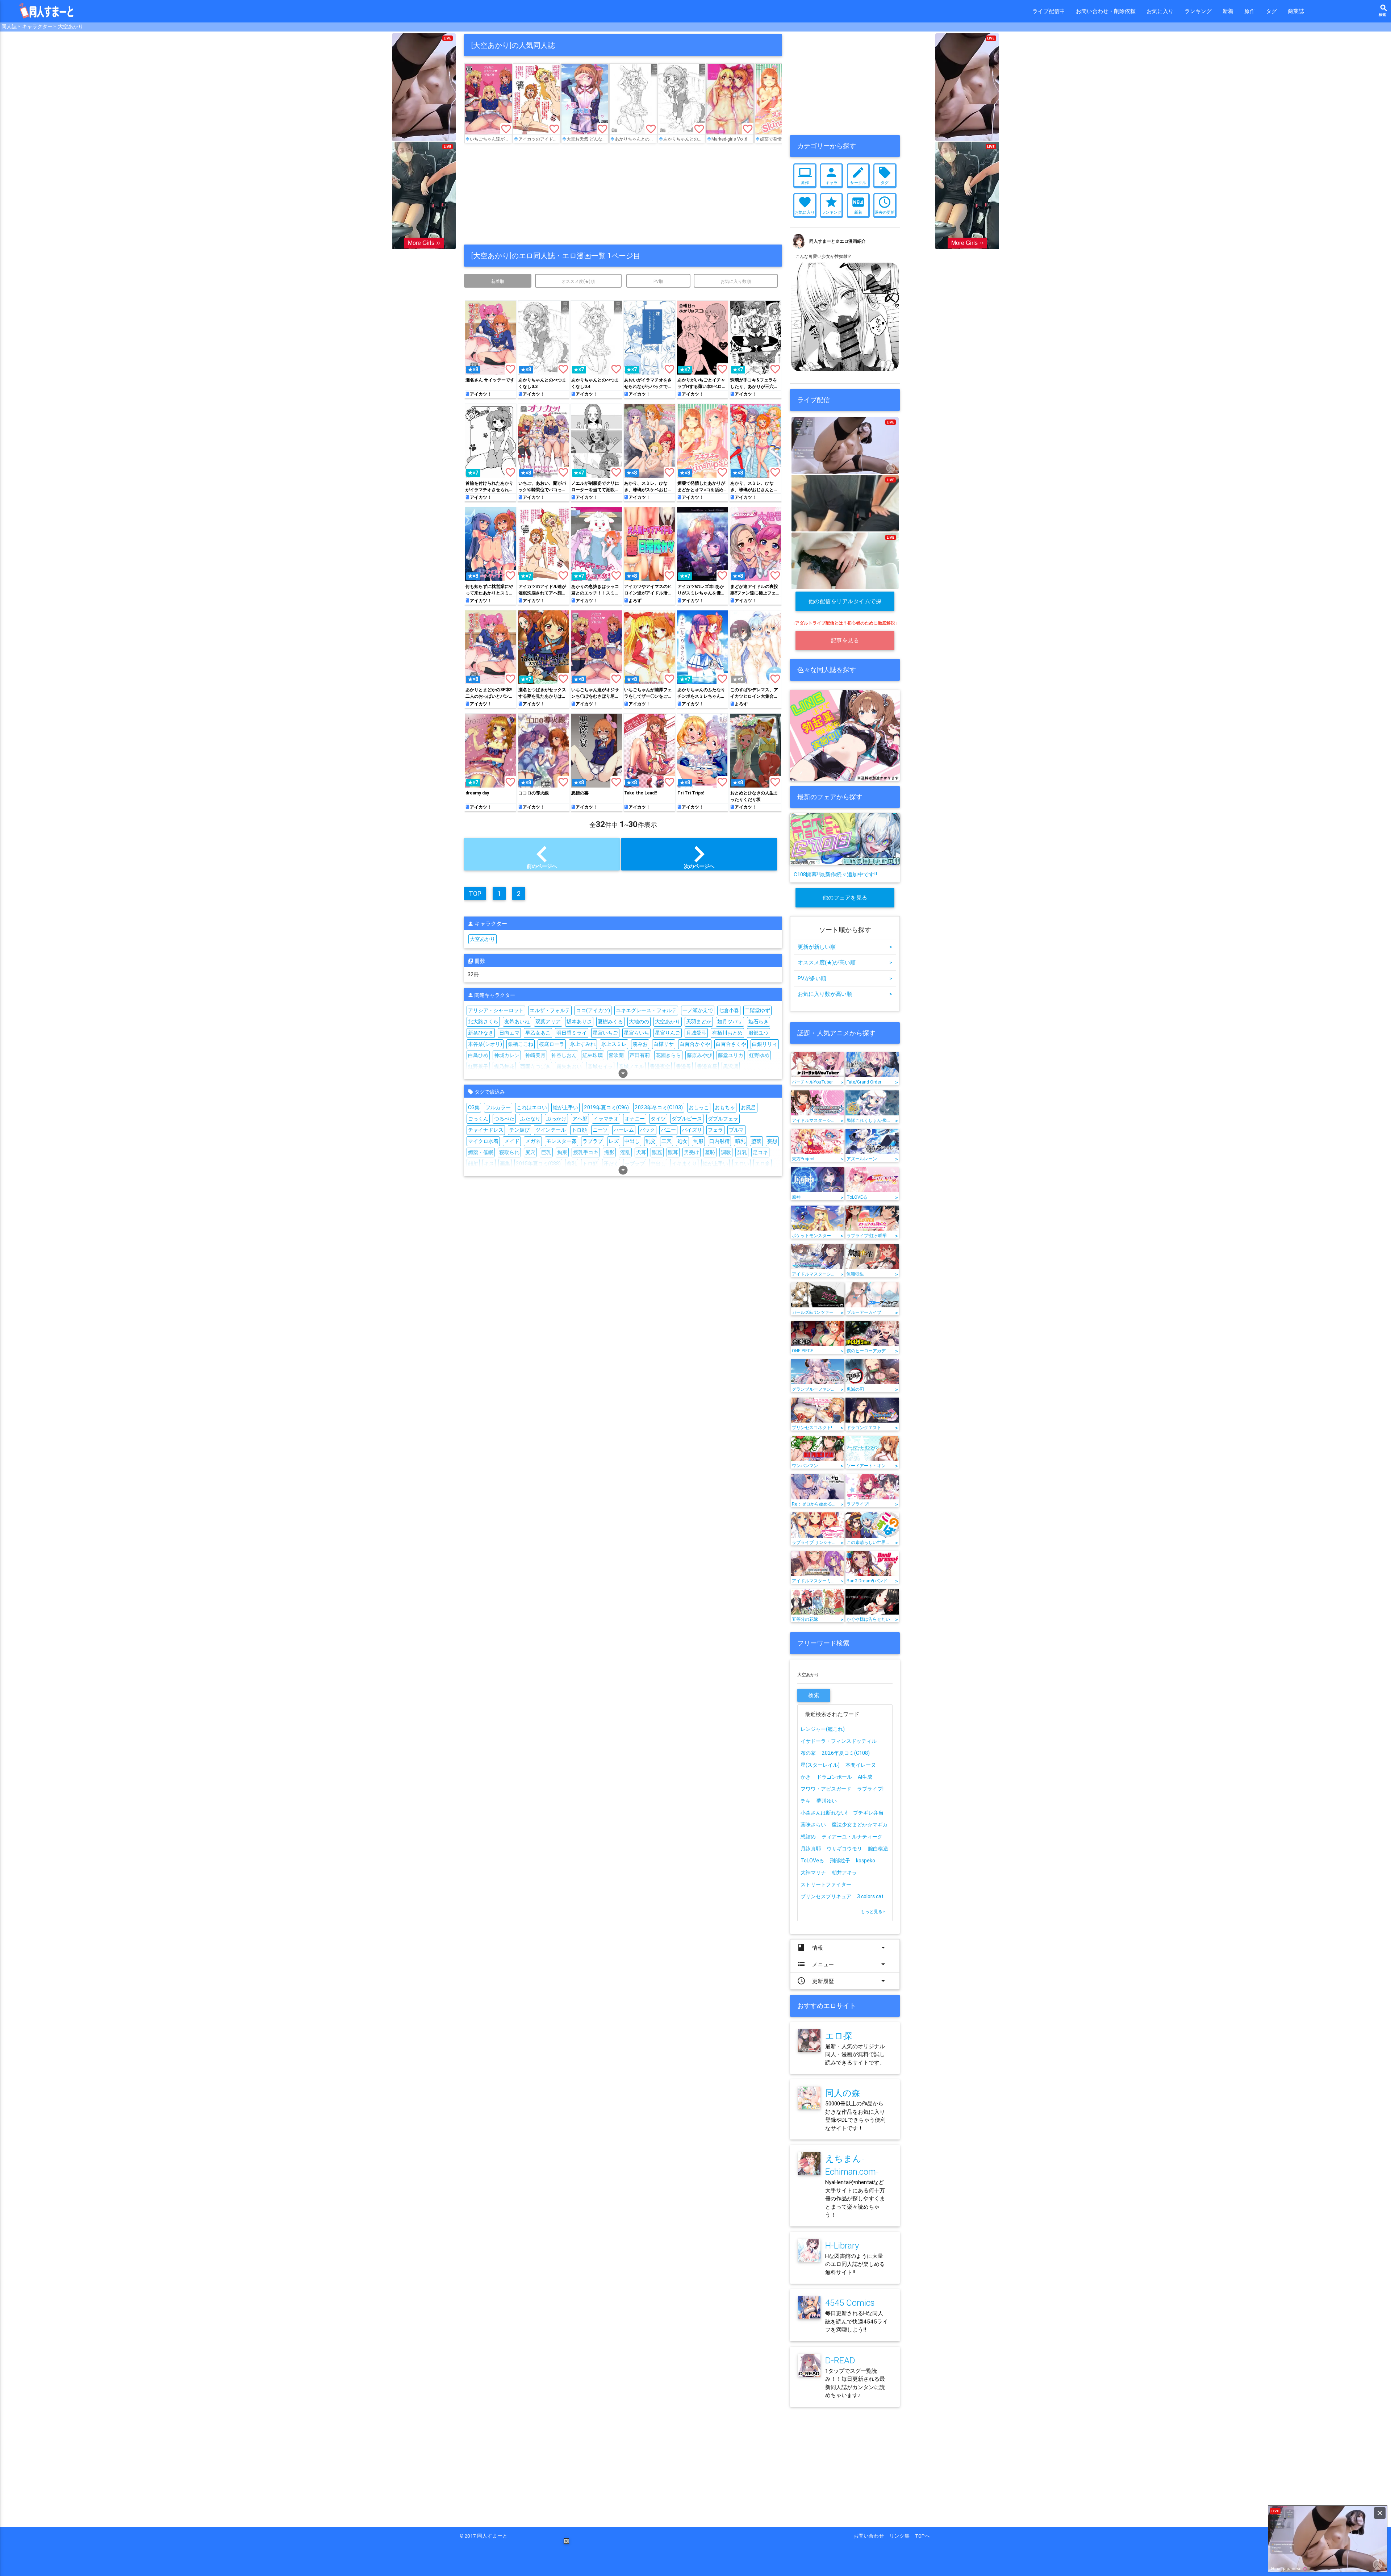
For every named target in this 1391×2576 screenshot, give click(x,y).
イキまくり (684, 1164)
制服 (698, 1141)
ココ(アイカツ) (593, 1010)
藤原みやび (699, 1055)
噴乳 (740, 1141)
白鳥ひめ (478, 1055)
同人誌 (9, 26)
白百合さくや (731, 1044)
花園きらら (668, 1055)
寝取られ (509, 1152)
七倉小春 (729, 1010)
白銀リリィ (765, 1044)
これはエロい (532, 1107)
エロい (742, 1164)
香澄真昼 (707, 1066)
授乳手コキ (586, 1152)
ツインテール (551, 1130)
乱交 (651, 1141)
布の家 (808, 1753)
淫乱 (625, 1152)
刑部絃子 (840, 1861)
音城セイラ (600, 1066)
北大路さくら (483, 1022)
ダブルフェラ (723, 1119)
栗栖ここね (521, 1044)
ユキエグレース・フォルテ (646, 1010)
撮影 (609, 1152)
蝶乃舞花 (504, 1066)
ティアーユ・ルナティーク (852, 1837)
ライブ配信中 (1049, 11)
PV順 (658, 281)
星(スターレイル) (820, 1765)
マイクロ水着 (483, 1141)
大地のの (639, 1022)
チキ (806, 1801)
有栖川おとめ (727, 1033)
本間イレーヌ (861, 1765)
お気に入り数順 (736, 281)
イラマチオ (606, 1119)
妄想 (772, 1141)
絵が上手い (565, 1107)
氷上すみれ (583, 1044)
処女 (682, 1141)
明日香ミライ (572, 1033)
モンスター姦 (561, 1141)
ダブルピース (687, 1119)
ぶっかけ (556, 1119)
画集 (505, 1164)
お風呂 (748, 1107)
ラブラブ (593, 1141)
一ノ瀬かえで (698, 1010)
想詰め (808, 1837)
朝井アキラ (844, 1872)
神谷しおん (564, 1055)
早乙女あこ (538, 1033)
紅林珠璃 (593, 1055)
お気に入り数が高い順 (845, 994)
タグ (1271, 11)
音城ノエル (631, 1066)
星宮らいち (636, 1033)
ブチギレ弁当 (868, 1813)
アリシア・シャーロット (496, 1010)
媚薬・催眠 (481, 1152)
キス (489, 1164)
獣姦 (657, 1152)
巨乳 (546, 1152)
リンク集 (902, 2536)
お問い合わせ (871, 2536)
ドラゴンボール (834, 1777)
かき (806, 1777)
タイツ (658, 1119)
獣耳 (673, 1152)
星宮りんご (668, 1033)
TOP (475, 894)
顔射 (473, 1164)
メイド (512, 1141)
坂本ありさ (579, 1022)
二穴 (667, 1141)
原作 (1250, 11)
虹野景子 (478, 1066)
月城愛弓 (696, 1033)
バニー (668, 1130)
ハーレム (624, 1130)
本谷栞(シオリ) (485, 1044)
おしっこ (699, 1107)
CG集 (474, 1107)
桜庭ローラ (552, 1044)
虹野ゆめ (759, 1055)
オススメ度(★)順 (578, 281)
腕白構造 (878, 1849)
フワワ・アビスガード (826, 1789)
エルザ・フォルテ (550, 1010)
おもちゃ (725, 1107)
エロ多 (763, 1164)
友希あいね (517, 1022)
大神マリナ (813, 1872)
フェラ (715, 1130)
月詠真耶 (811, 1849)
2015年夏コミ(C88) (538, 1164)
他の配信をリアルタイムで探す (845, 604)
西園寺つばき (535, 1066)
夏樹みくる (610, 1022)
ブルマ (736, 1130)
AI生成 (865, 1777)
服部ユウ (759, 1033)
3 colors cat (870, 1896)
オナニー (635, 1119)
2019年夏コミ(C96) (606, 1107)
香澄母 (684, 1066)
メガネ (533, 1141)
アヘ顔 (580, 1119)
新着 (1228, 11)
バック (647, 1130)
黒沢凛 (731, 1066)
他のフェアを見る (845, 897)
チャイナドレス (486, 1130)
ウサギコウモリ (844, 1849)
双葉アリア (548, 1022)
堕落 (756, 1141)
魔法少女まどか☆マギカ (860, 1825)
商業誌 (1296, 11)
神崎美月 (535, 1055)
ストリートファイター (826, 1884)
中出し (632, 1141)
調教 (726, 1152)
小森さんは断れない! (824, 1813)
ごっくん (478, 1119)
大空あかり (71, 26)
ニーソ (600, 1130)
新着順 (498, 281)
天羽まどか (699, 1022)
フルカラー (498, 1107)
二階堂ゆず (757, 1010)
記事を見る (845, 640)
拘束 (562, 1152)
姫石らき (759, 1022)
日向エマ (509, 1033)
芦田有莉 (640, 1055)
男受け (692, 1152)
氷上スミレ (614, 1044)
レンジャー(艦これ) (823, 1729)
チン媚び (519, 1130)
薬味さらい (813, 1825)
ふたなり (530, 1119)
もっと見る (873, 1911)
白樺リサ (664, 1044)
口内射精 (719, 1141)
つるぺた (504, 1119)
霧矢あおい (569, 1066)
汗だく (611, 1164)
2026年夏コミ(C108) (846, 1753)
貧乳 (742, 1152)
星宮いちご (605, 1033)
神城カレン (507, 1055)
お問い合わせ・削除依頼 (1106, 11)
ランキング (1198, 11)
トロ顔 (579, 1130)
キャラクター (37, 26)
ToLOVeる (812, 1861)
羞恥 (710, 1152)
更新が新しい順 (845, 947)
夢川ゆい (827, 1801)
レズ (614, 1141)
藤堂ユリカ (731, 1055)
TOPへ (922, 2536)
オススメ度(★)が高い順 (845, 962)
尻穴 (530, 1152)
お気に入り (1160, 11)
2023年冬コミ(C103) (659, 1107)
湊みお (640, 1044)
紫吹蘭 (616, 1055)
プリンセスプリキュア (826, 1896)
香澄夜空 (660, 1066)
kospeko (866, 1861)
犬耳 (641, 1152)
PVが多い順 (845, 978)
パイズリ (692, 1130)
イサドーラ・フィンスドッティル (839, 1741)
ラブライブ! (870, 1789)
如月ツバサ (730, 1022)
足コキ (760, 1152)
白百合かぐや (695, 1044)
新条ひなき (481, 1033)
